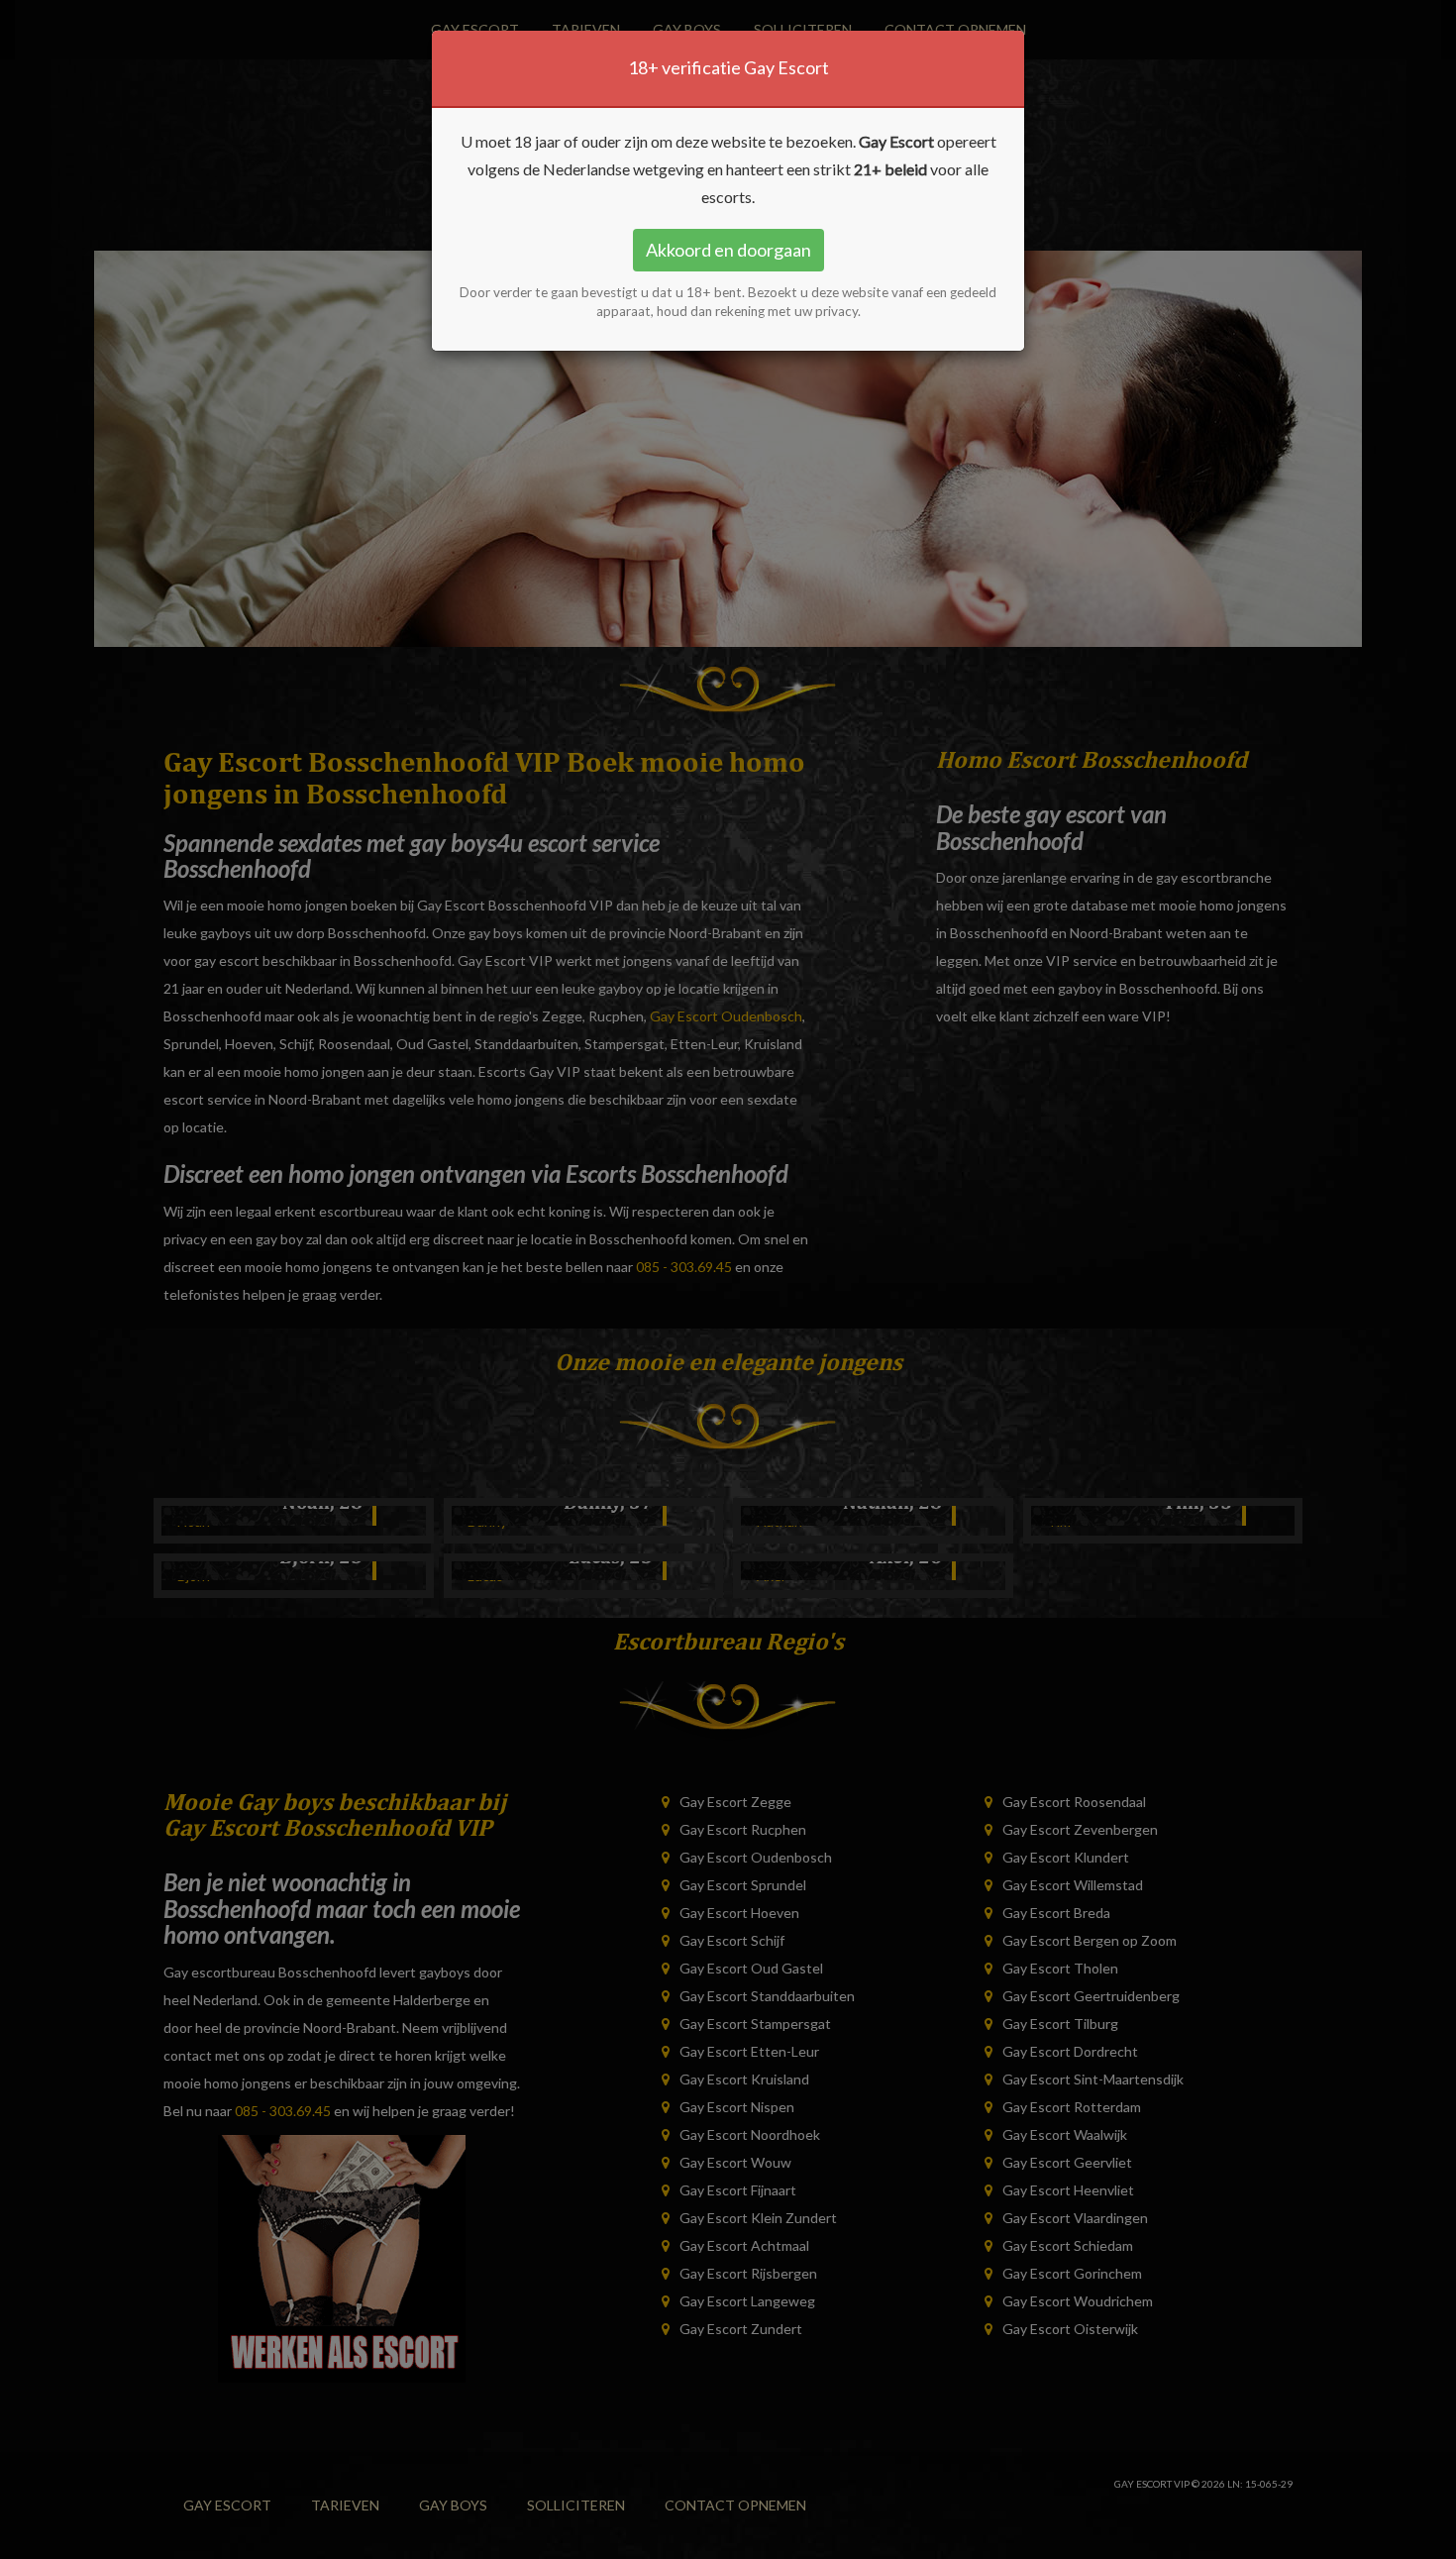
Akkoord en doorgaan (728, 250)
